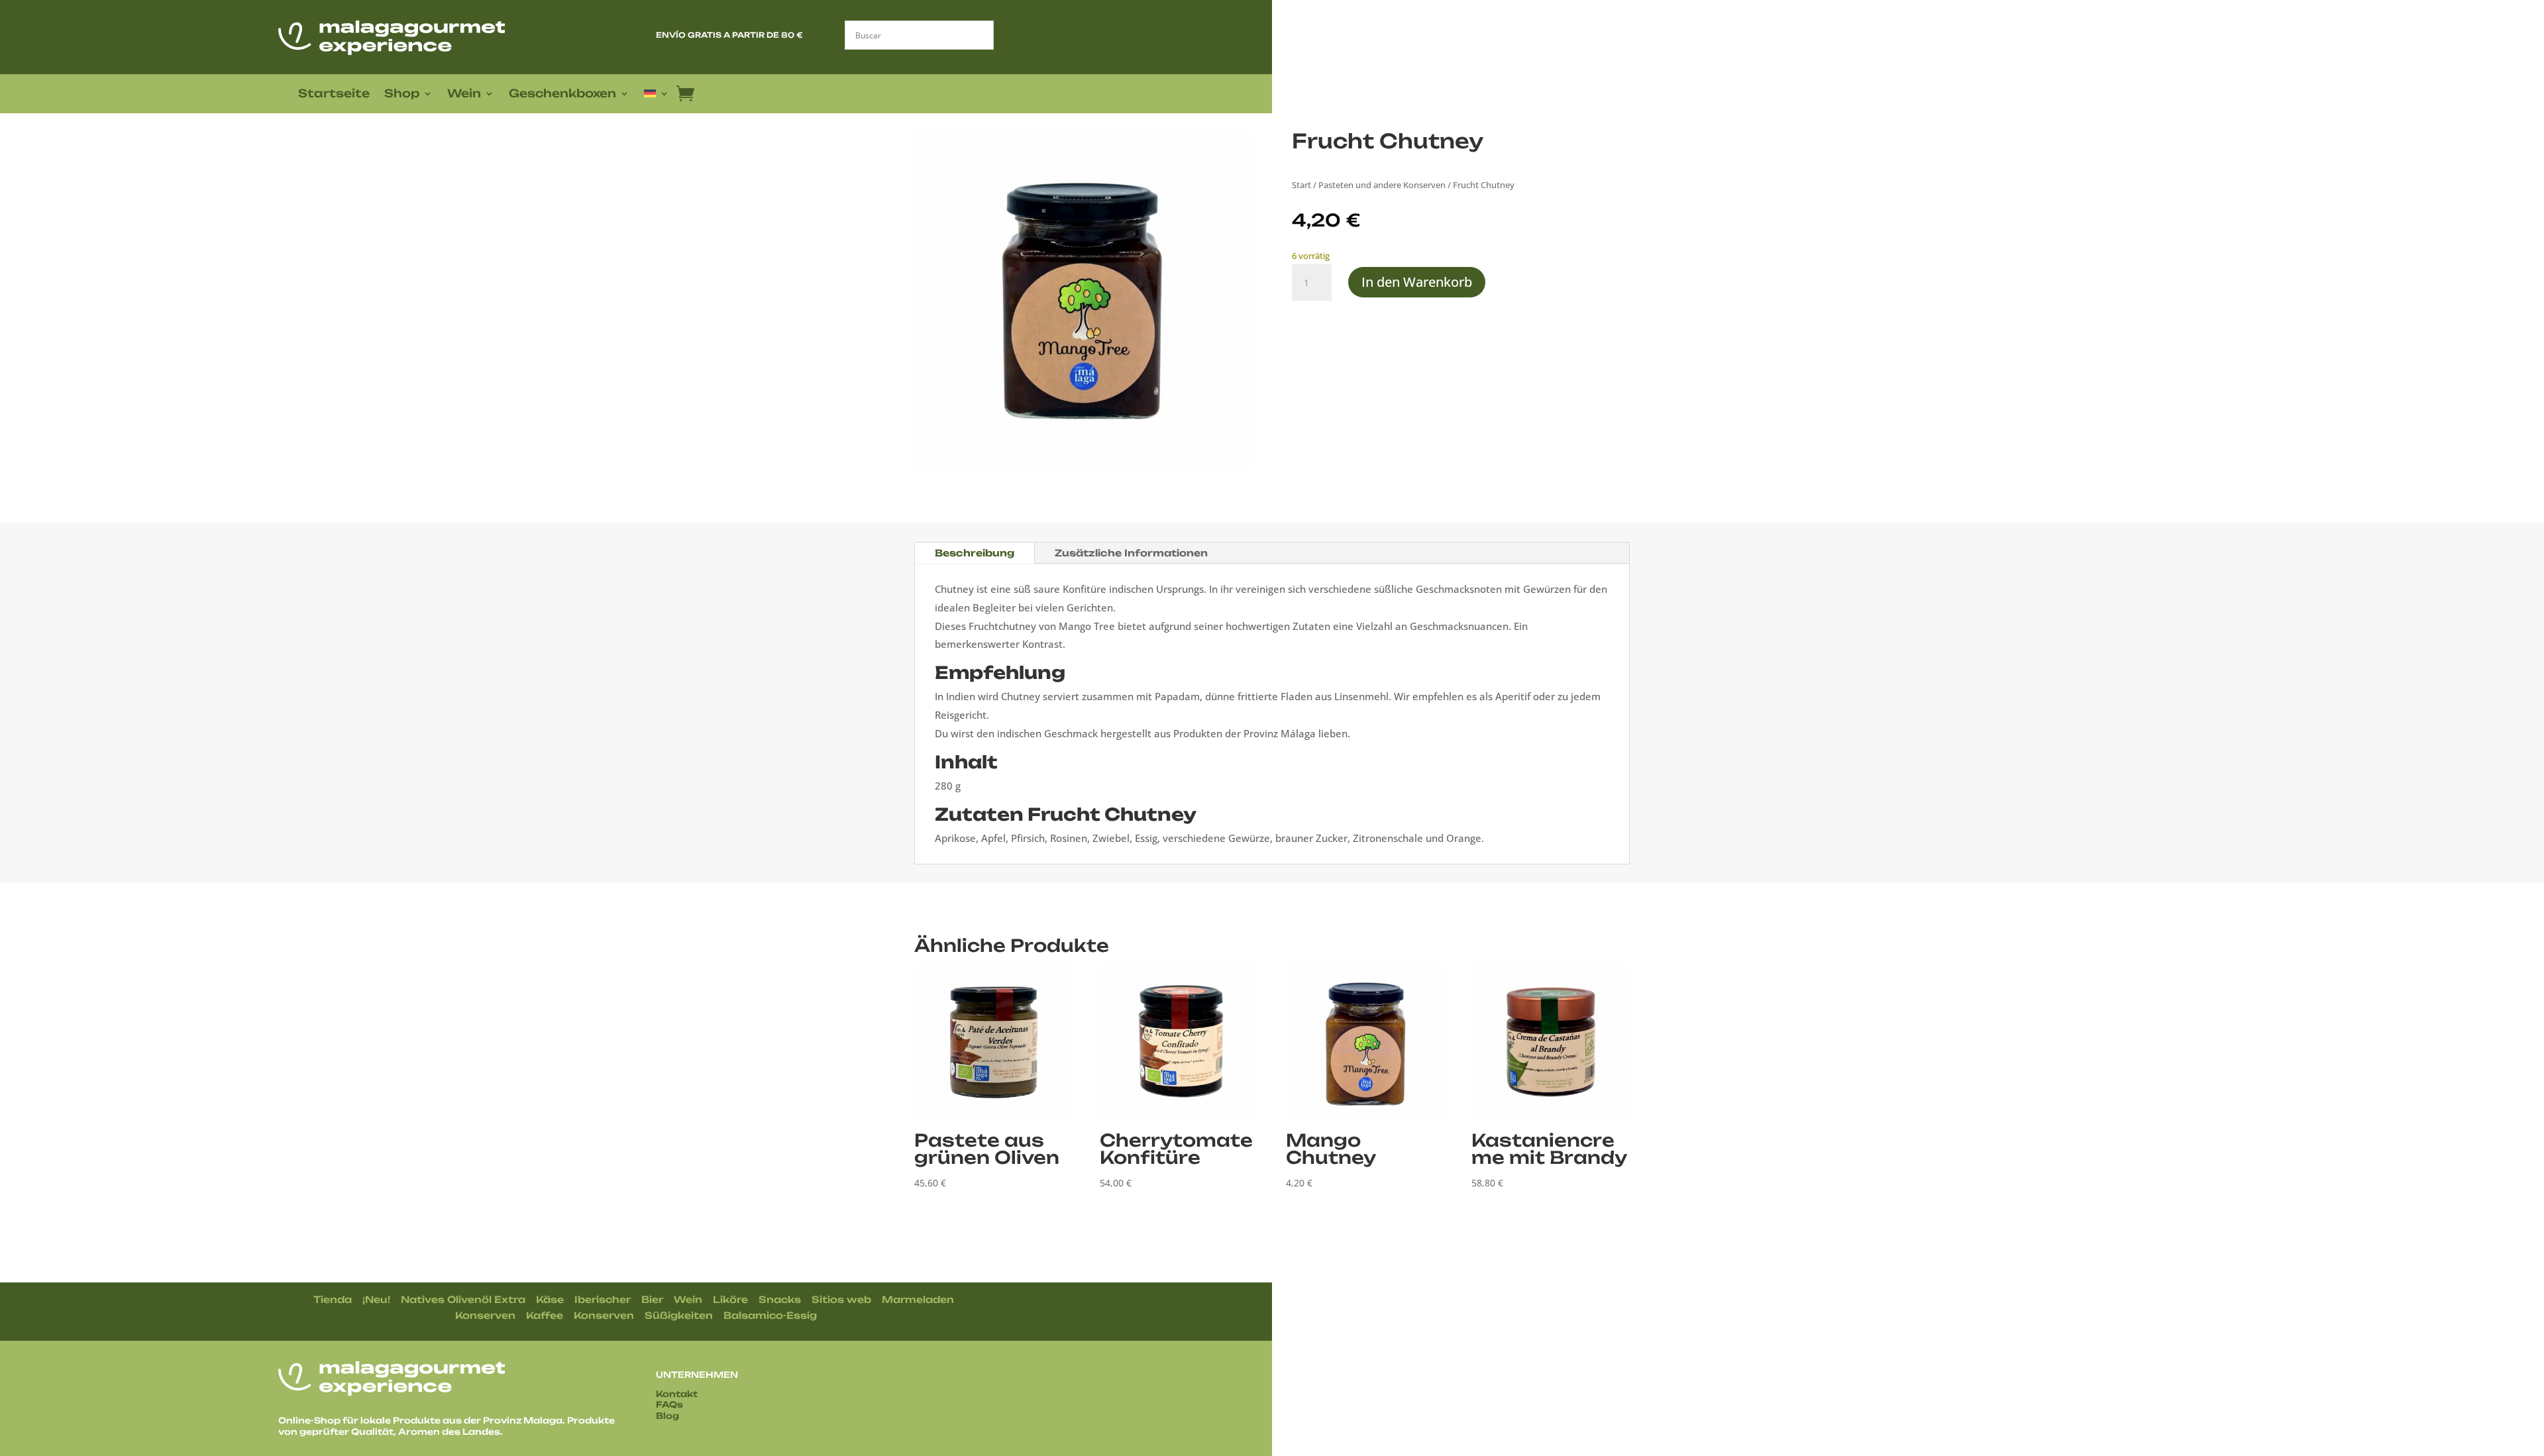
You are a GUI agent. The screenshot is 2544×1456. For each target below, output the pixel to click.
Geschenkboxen (562, 94)
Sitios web (841, 1299)
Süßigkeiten (679, 1315)
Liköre (730, 1299)
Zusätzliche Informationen (1131, 553)
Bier (652, 1299)
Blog (667, 1416)
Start (1301, 185)
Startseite (334, 94)
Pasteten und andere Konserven (1382, 185)
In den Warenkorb (1417, 282)
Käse (550, 1299)
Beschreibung (975, 553)
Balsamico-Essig (770, 1315)
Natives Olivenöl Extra (463, 1299)
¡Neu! (376, 1299)
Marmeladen (918, 1299)
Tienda (333, 1299)
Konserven (485, 1315)
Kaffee (545, 1315)
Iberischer (603, 1299)
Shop (402, 94)
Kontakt (677, 1394)
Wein (464, 94)
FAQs (669, 1404)
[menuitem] (657, 96)
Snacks (780, 1299)
